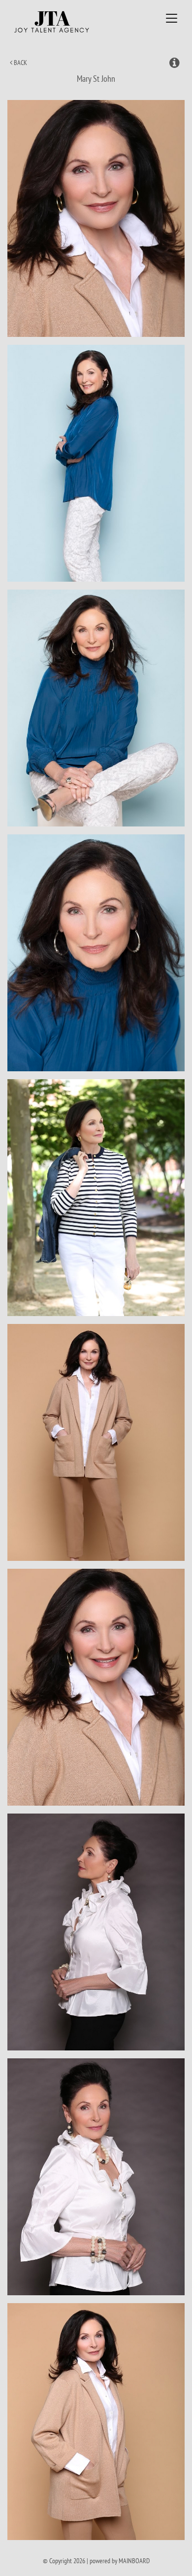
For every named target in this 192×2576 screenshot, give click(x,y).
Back (20, 63)
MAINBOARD (134, 2561)
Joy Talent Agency (68, 22)
